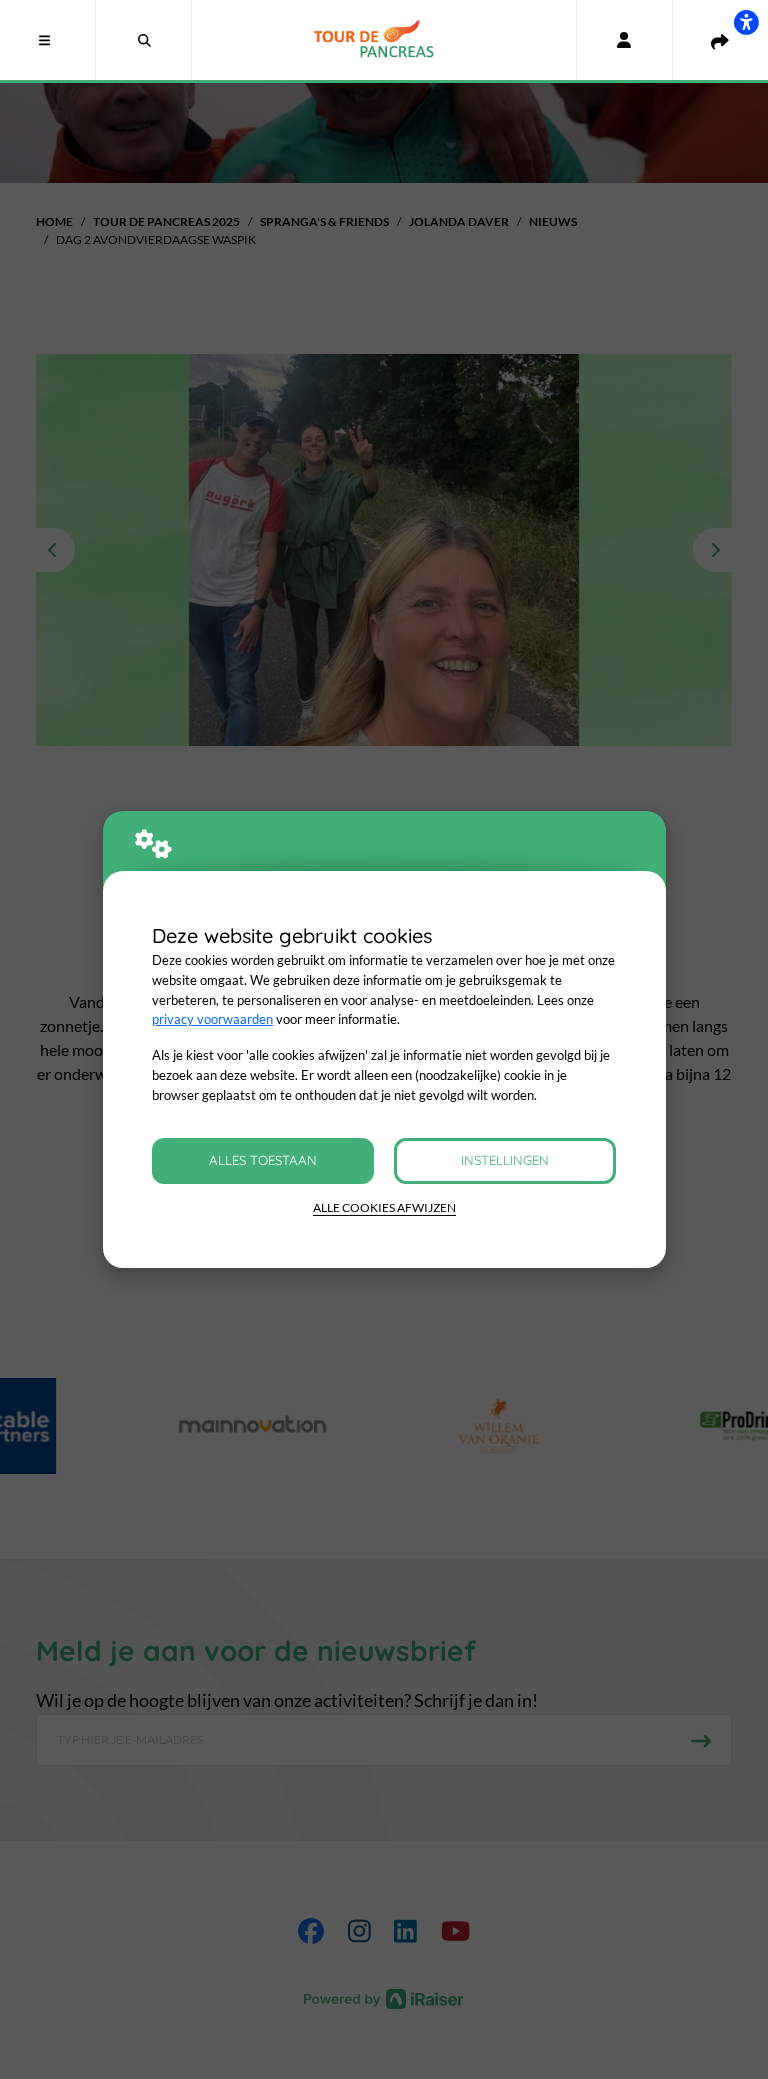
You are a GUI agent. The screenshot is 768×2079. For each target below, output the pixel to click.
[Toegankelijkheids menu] (746, 22)
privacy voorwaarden (212, 1019)
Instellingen (505, 1160)
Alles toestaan (263, 1160)
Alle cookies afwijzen (384, 1207)
